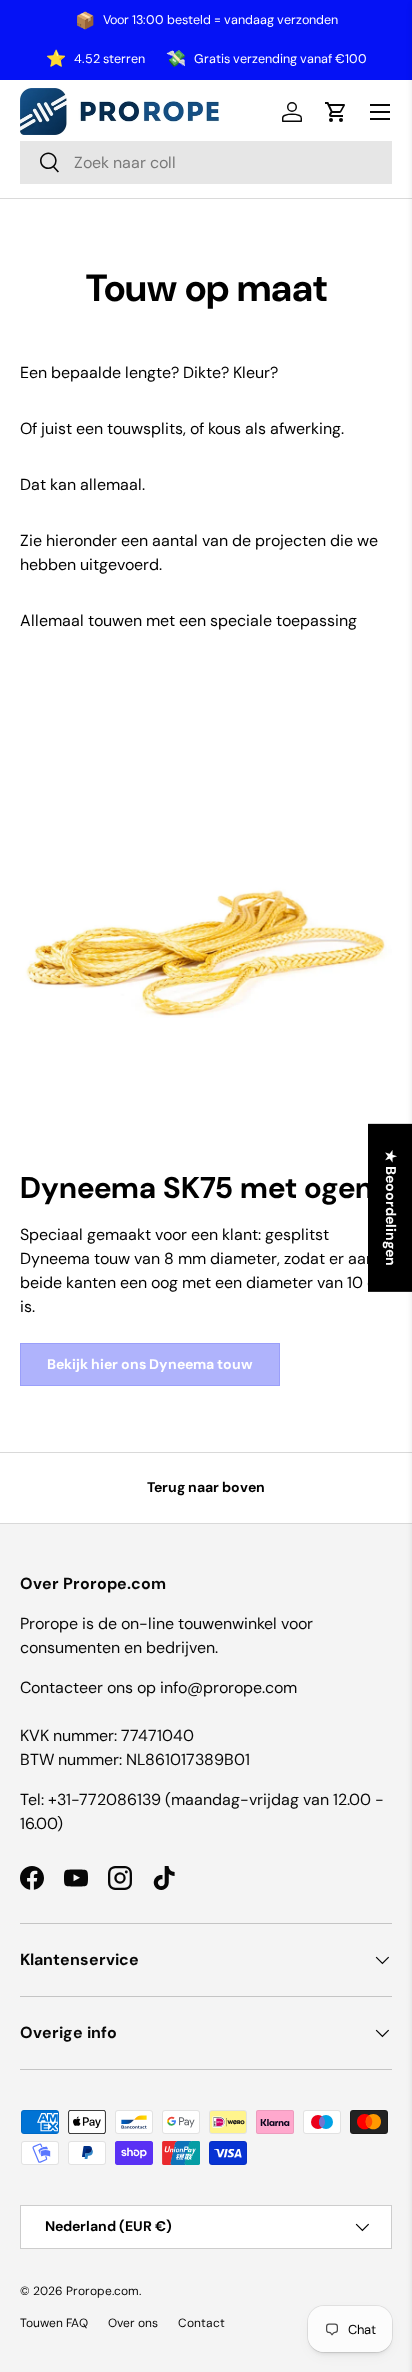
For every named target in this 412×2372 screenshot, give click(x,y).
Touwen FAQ (54, 2323)
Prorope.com (102, 2291)
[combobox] (206, 162)
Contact (201, 2323)
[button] (336, 112)
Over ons (133, 2323)
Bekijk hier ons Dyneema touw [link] (150, 1364)
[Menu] (380, 112)
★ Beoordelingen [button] (391, 1208)
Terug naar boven (206, 1487)
